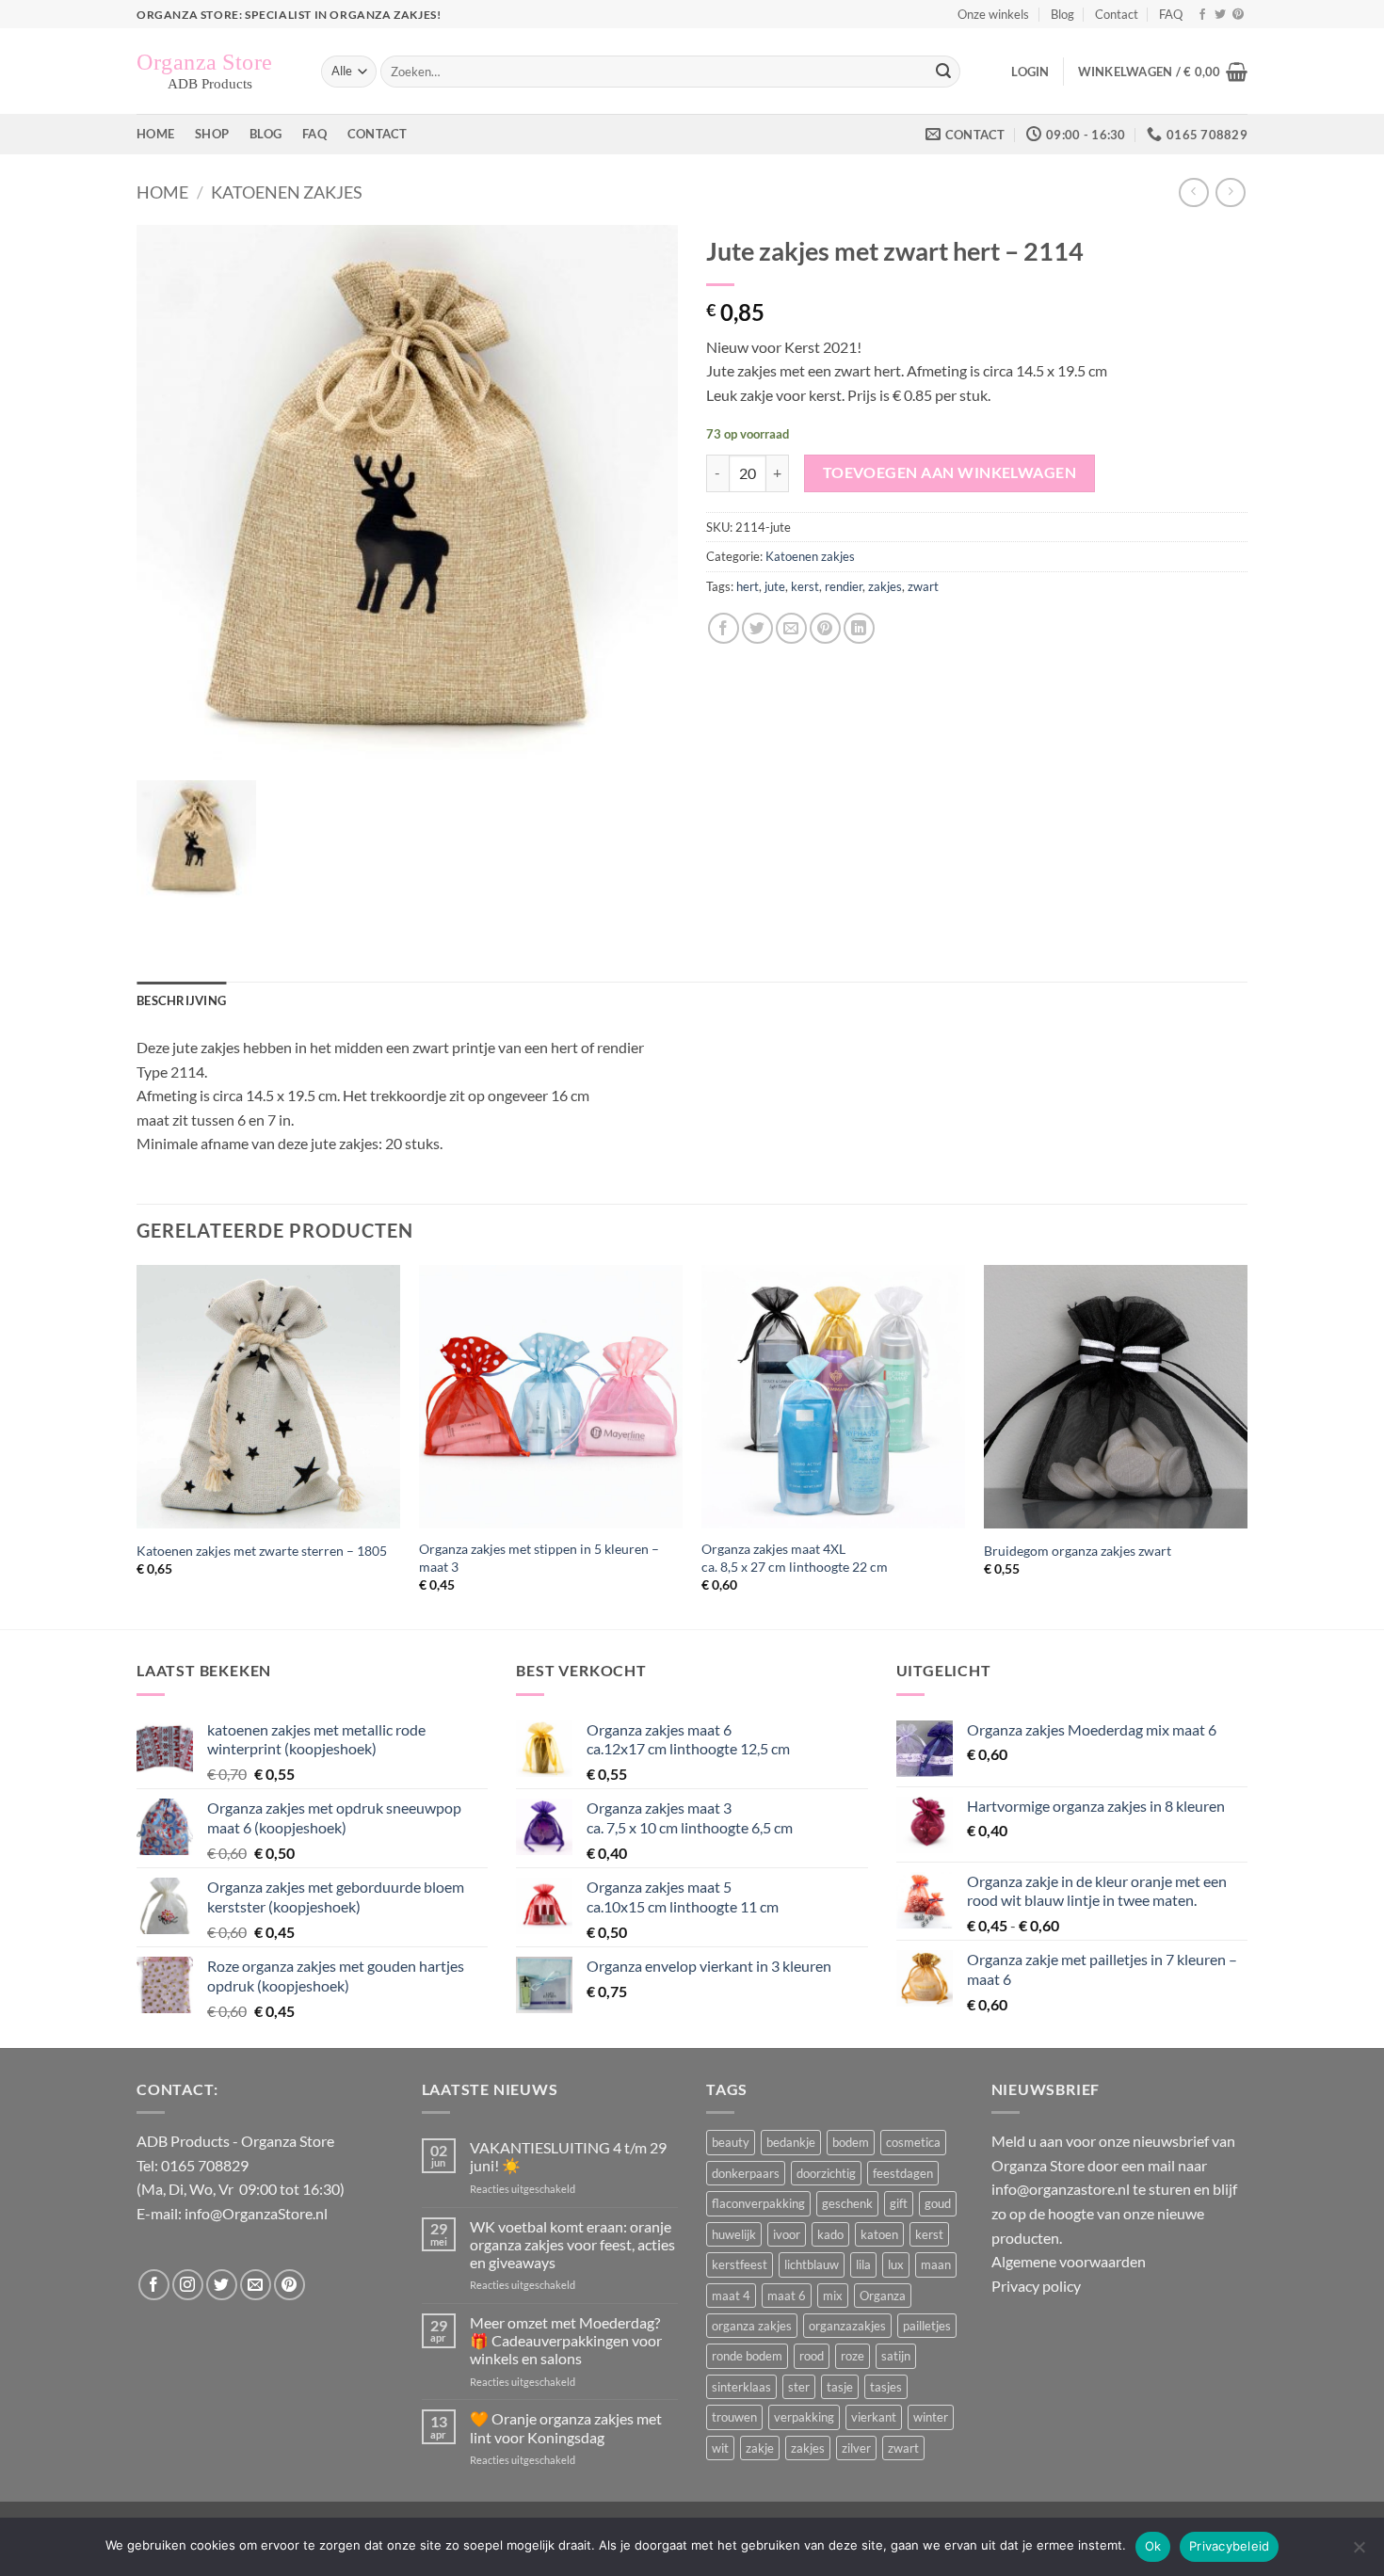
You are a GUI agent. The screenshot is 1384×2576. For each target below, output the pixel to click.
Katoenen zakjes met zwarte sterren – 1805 (262, 1551)
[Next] (1247, 1446)
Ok (1153, 2546)
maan (936, 2264)
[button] (1030, 72)
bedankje (791, 2142)
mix (833, 2296)
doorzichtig (826, 2173)
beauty (731, 2142)
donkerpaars (746, 2173)
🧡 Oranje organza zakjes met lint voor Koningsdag (566, 2427)
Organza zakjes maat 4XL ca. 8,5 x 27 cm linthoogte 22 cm (795, 1558)
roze (853, 2356)
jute (775, 586)
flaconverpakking (758, 2203)
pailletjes (927, 2326)
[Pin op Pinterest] (825, 628)
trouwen (734, 2417)
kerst (805, 586)
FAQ (1171, 14)
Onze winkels (993, 14)
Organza (883, 2296)
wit (720, 2448)
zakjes (885, 586)
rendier (844, 586)
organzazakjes (847, 2326)
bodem (851, 2142)
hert (748, 586)
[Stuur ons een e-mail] (256, 2285)
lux (896, 2264)
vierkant (874, 2417)
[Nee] (1359, 2552)
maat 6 (787, 2296)
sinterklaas (741, 2387)
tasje (840, 2387)
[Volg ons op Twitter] (1220, 15)
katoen (879, 2234)
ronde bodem (747, 2356)
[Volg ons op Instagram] (188, 2285)
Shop (212, 134)
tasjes (886, 2387)
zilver (856, 2448)
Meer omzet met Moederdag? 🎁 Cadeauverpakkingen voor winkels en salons (566, 2340)
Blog (1062, 14)
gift (899, 2203)
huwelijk (734, 2234)
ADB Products (183, 2141)
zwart (923, 586)
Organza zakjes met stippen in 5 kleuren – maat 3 (539, 1558)
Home (155, 134)
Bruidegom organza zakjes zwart (1078, 1551)
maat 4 (731, 2296)
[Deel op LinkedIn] (859, 628)
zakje (760, 2448)
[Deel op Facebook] (724, 628)
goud (938, 2203)
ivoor (787, 2234)
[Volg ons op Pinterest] (1238, 15)
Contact (1117, 14)
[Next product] (1193, 192)
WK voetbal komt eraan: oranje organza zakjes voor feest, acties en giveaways (572, 2244)
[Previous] (137, 1446)
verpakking (804, 2417)
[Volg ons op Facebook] (1202, 15)
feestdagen (903, 2173)
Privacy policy (1036, 2286)
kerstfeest (740, 2264)
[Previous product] (1230, 192)
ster (799, 2387)
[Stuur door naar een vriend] (791, 628)
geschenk (847, 2203)
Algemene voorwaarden (1069, 2261)
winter (931, 2417)
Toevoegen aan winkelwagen (950, 472)
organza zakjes (752, 2326)
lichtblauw (812, 2264)
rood (812, 2356)
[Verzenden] (943, 72)
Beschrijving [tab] (181, 1000)
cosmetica (913, 2142)
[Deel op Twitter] (757, 628)
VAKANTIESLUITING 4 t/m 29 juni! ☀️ (568, 2156)
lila (863, 2264)
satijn (896, 2356)
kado (830, 2234)
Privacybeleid (1229, 2546)
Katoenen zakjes (287, 192)
